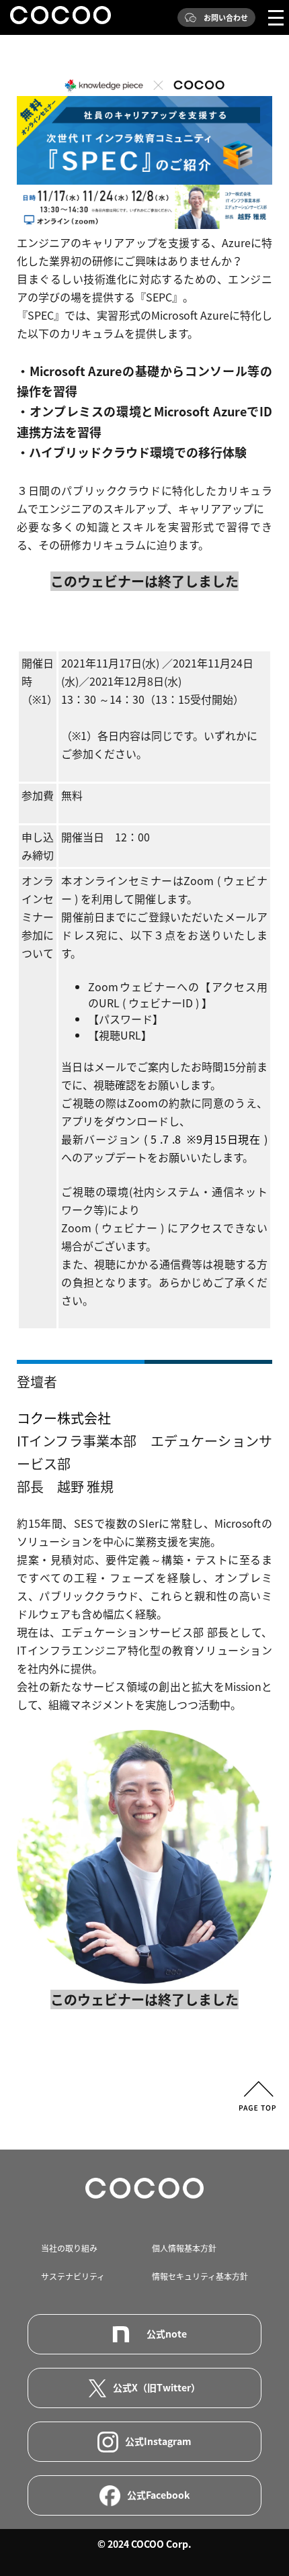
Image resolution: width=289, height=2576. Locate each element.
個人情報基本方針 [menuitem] (184, 2248)
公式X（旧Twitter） (157, 2387)
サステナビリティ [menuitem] (73, 2276)
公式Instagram (158, 2441)
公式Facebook (158, 2495)
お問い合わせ (226, 18)
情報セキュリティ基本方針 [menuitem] (200, 2276)
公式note (167, 2334)
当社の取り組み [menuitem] (69, 2248)
